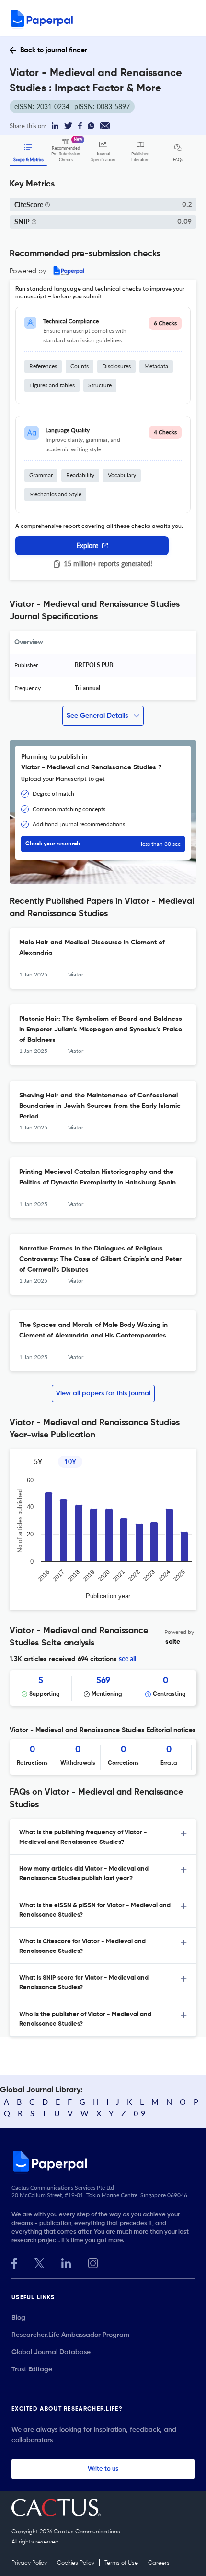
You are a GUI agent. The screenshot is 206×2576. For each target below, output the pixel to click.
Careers (159, 2563)
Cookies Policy (76, 2563)
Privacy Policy (29, 2563)
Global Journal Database (51, 2352)
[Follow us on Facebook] (14, 2262)
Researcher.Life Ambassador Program (70, 2335)
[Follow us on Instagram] (93, 2262)
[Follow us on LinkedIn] (66, 2262)
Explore (87, 545)
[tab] (103, 1837)
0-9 (139, 2113)
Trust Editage (32, 2369)
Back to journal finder (54, 50)
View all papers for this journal (103, 1393)
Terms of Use (121, 2563)
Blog (18, 2318)
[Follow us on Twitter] (39, 2262)
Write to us (103, 2469)
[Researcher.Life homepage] (103, 2161)
